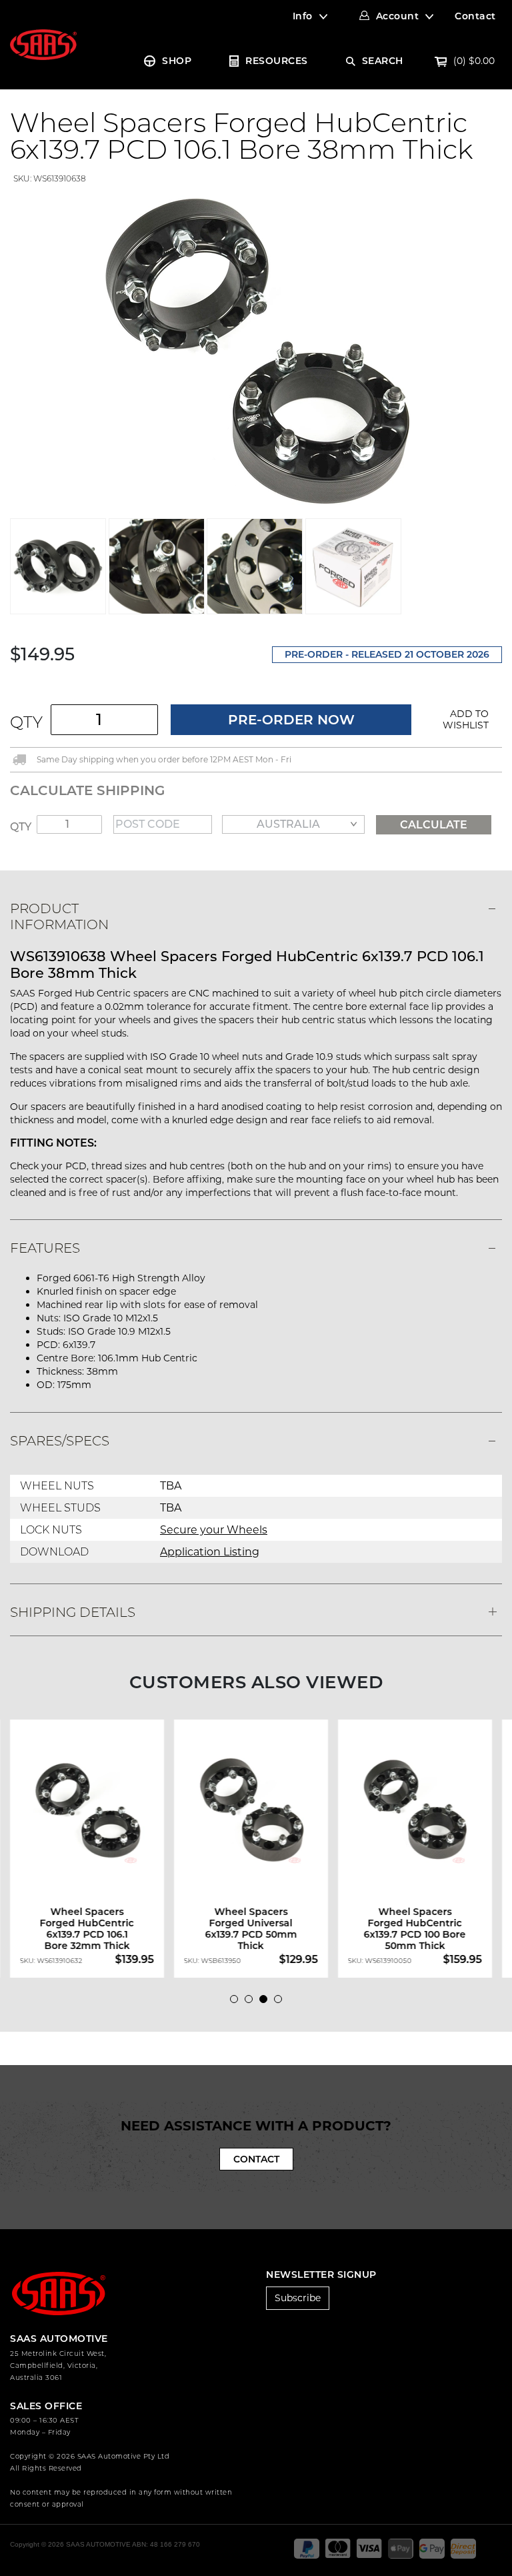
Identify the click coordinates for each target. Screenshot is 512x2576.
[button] (461, 720)
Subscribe (298, 2298)
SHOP (177, 61)
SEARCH (383, 61)
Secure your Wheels (214, 1530)
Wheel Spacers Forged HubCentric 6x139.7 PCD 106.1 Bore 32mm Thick (87, 1929)
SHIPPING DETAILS (73, 1612)
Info (303, 16)
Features (45, 1248)
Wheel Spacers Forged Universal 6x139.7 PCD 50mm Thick (251, 1929)
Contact (475, 16)
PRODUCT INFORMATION (59, 916)
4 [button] (281, 2002)
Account (398, 16)
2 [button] (252, 2002)
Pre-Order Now (291, 720)
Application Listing (210, 1552)
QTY (26, 722)
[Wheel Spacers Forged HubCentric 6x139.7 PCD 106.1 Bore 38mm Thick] (256, 351)
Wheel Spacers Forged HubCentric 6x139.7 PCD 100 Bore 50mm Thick (415, 1929)
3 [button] (267, 2002)
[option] (92, 1849)
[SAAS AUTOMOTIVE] (43, 44)
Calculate (434, 825)
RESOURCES (277, 61)
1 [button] (237, 2002)
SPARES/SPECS (60, 1441)
